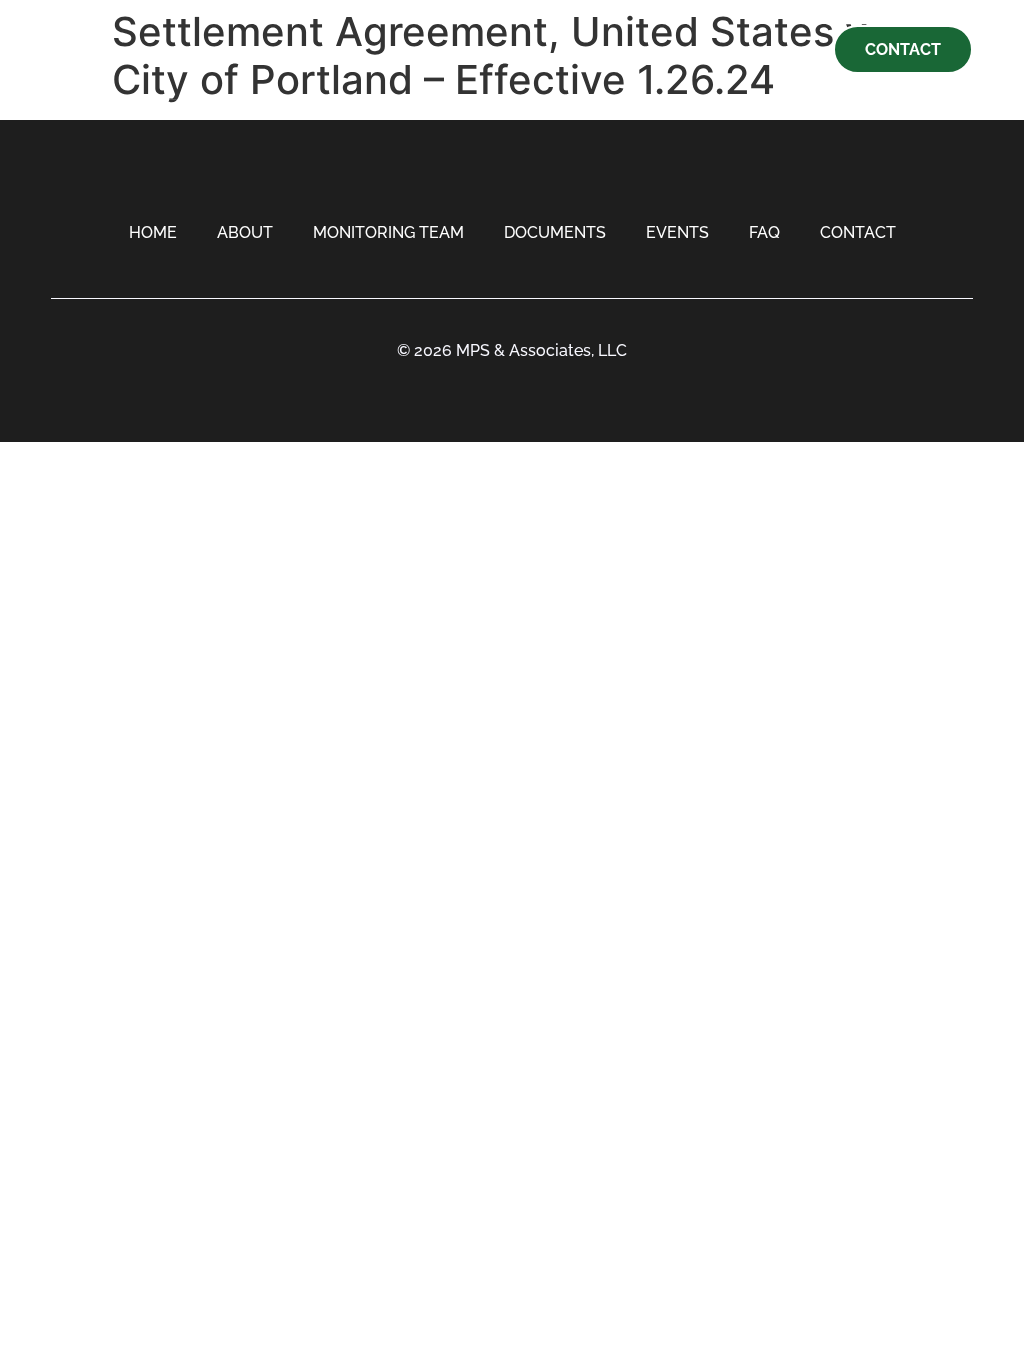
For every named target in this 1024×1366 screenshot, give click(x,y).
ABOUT (245, 232)
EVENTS (677, 232)
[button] (67, 49)
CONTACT (858, 232)
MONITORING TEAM (388, 232)
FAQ (764, 232)
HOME (153, 232)
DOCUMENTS (555, 232)
